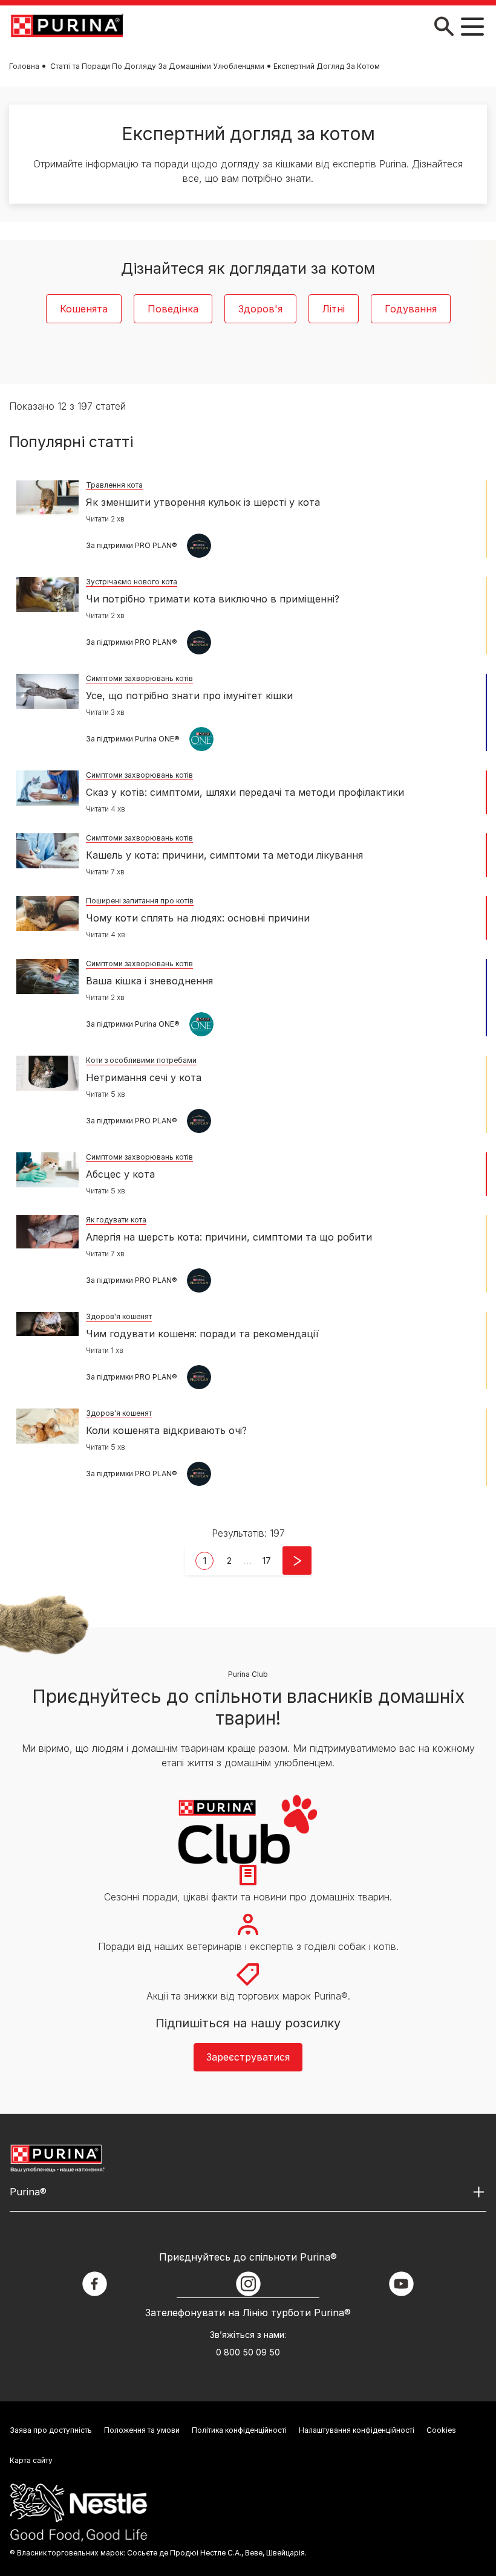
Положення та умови (142, 2430)
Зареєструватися (248, 2057)
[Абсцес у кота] (47, 1170)
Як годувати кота (116, 1220)
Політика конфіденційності (239, 2430)
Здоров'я (260, 309)
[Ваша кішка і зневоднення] (47, 976)
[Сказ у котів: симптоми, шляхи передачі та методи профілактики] (47, 788)
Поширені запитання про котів (140, 901)
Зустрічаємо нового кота (132, 582)
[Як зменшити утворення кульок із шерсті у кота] (47, 498)
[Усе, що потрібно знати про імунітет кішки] (47, 691)
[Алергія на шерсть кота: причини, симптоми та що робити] (47, 1232)
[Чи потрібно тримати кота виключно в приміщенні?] (47, 595)
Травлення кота (114, 485)
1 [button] (205, 1561)
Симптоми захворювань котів (139, 678)
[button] (267, 1561)
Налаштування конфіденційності (357, 2430)
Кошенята (84, 309)
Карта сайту (31, 2460)
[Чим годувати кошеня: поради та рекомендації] (47, 1324)
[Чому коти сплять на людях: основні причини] (47, 914)
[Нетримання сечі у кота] (47, 1073)
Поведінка (173, 309)
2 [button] (229, 1561)
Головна (24, 66)
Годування (411, 309)
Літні (334, 309)
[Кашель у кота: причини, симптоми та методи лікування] (47, 851)
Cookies (441, 2430)
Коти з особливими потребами (141, 1060)
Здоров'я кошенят (119, 1316)
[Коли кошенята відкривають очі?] (47, 1426)
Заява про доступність (51, 2430)
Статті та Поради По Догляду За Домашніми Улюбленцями (157, 66)
